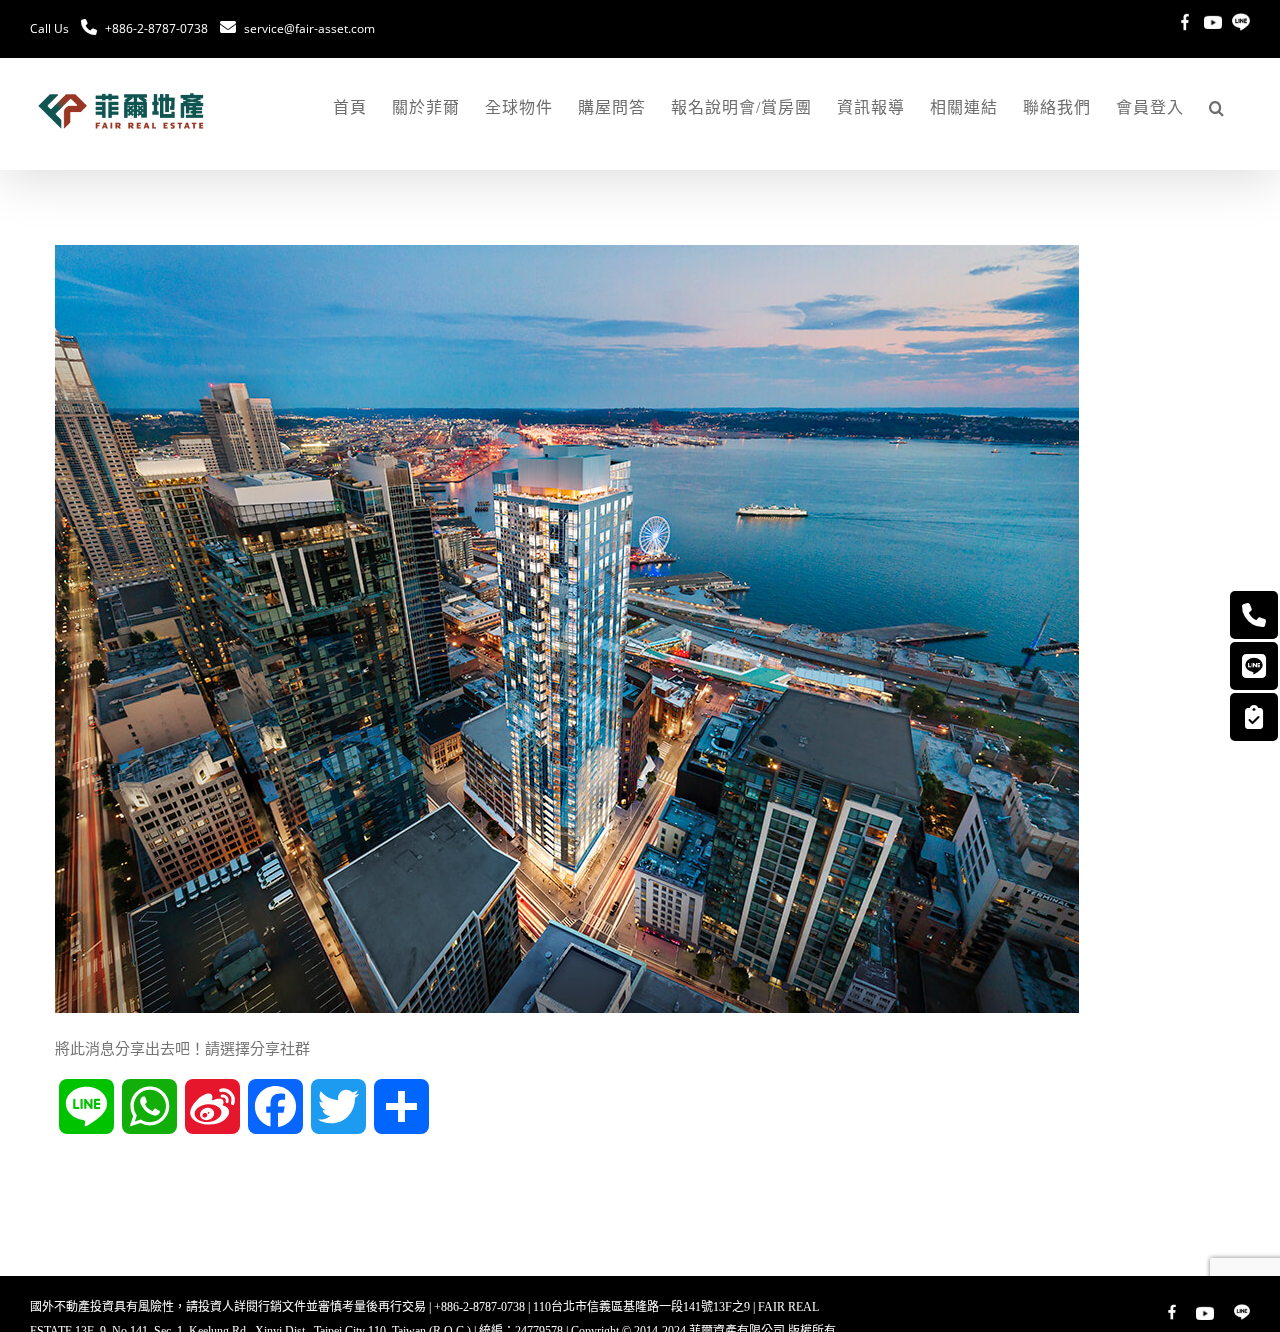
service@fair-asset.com (309, 28)
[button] (1217, 108)
